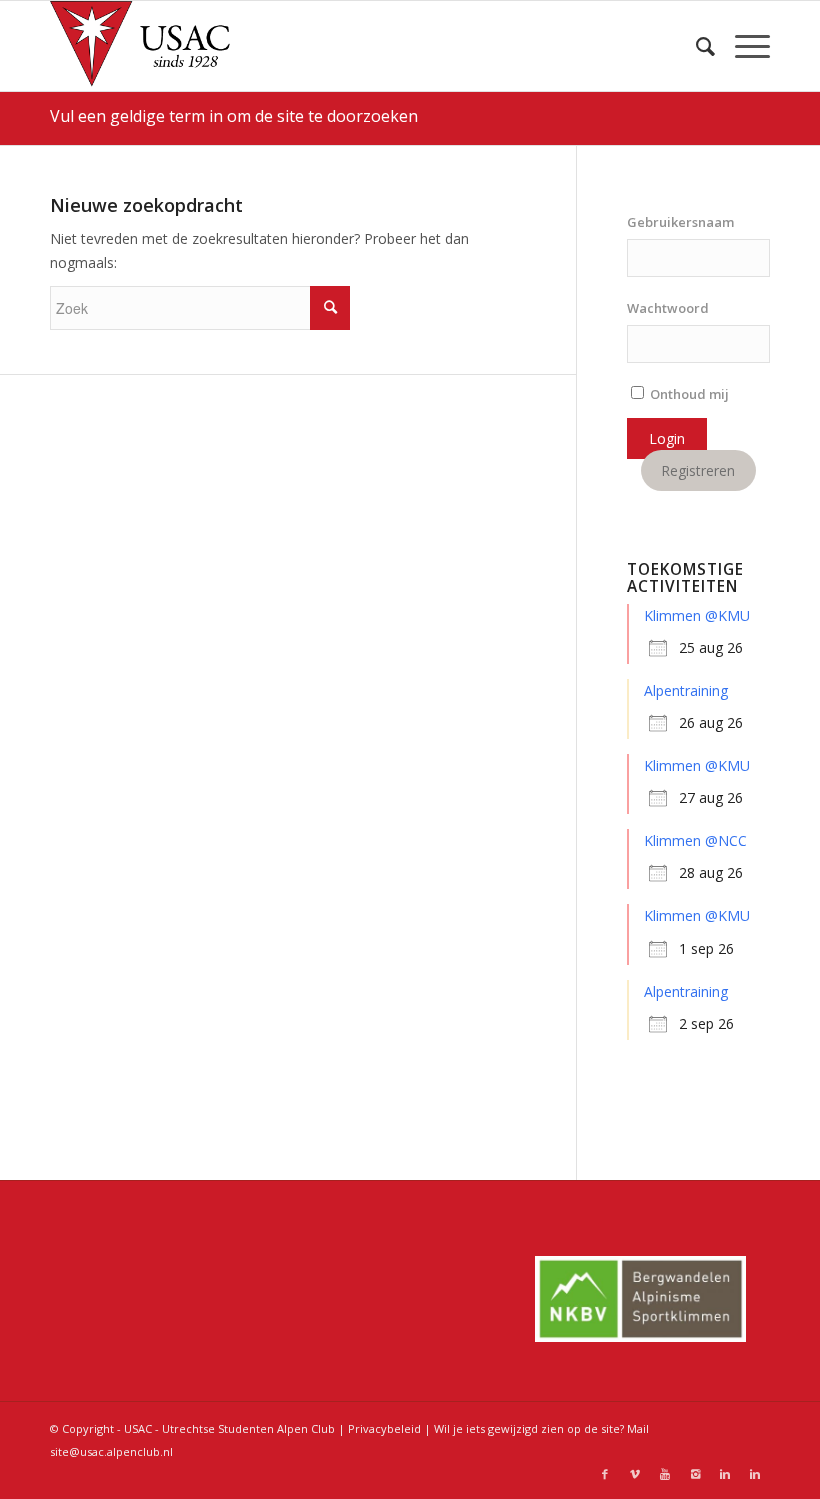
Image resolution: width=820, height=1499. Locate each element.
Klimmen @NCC (695, 840)
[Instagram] (695, 1474)
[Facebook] (605, 1474)
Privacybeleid (384, 1428)
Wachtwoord (668, 308)
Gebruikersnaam (680, 222)
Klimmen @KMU (697, 615)
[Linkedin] (725, 1474)
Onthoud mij (688, 394)
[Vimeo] (635, 1474)
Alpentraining (686, 690)
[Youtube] (665, 1474)
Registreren (698, 470)
